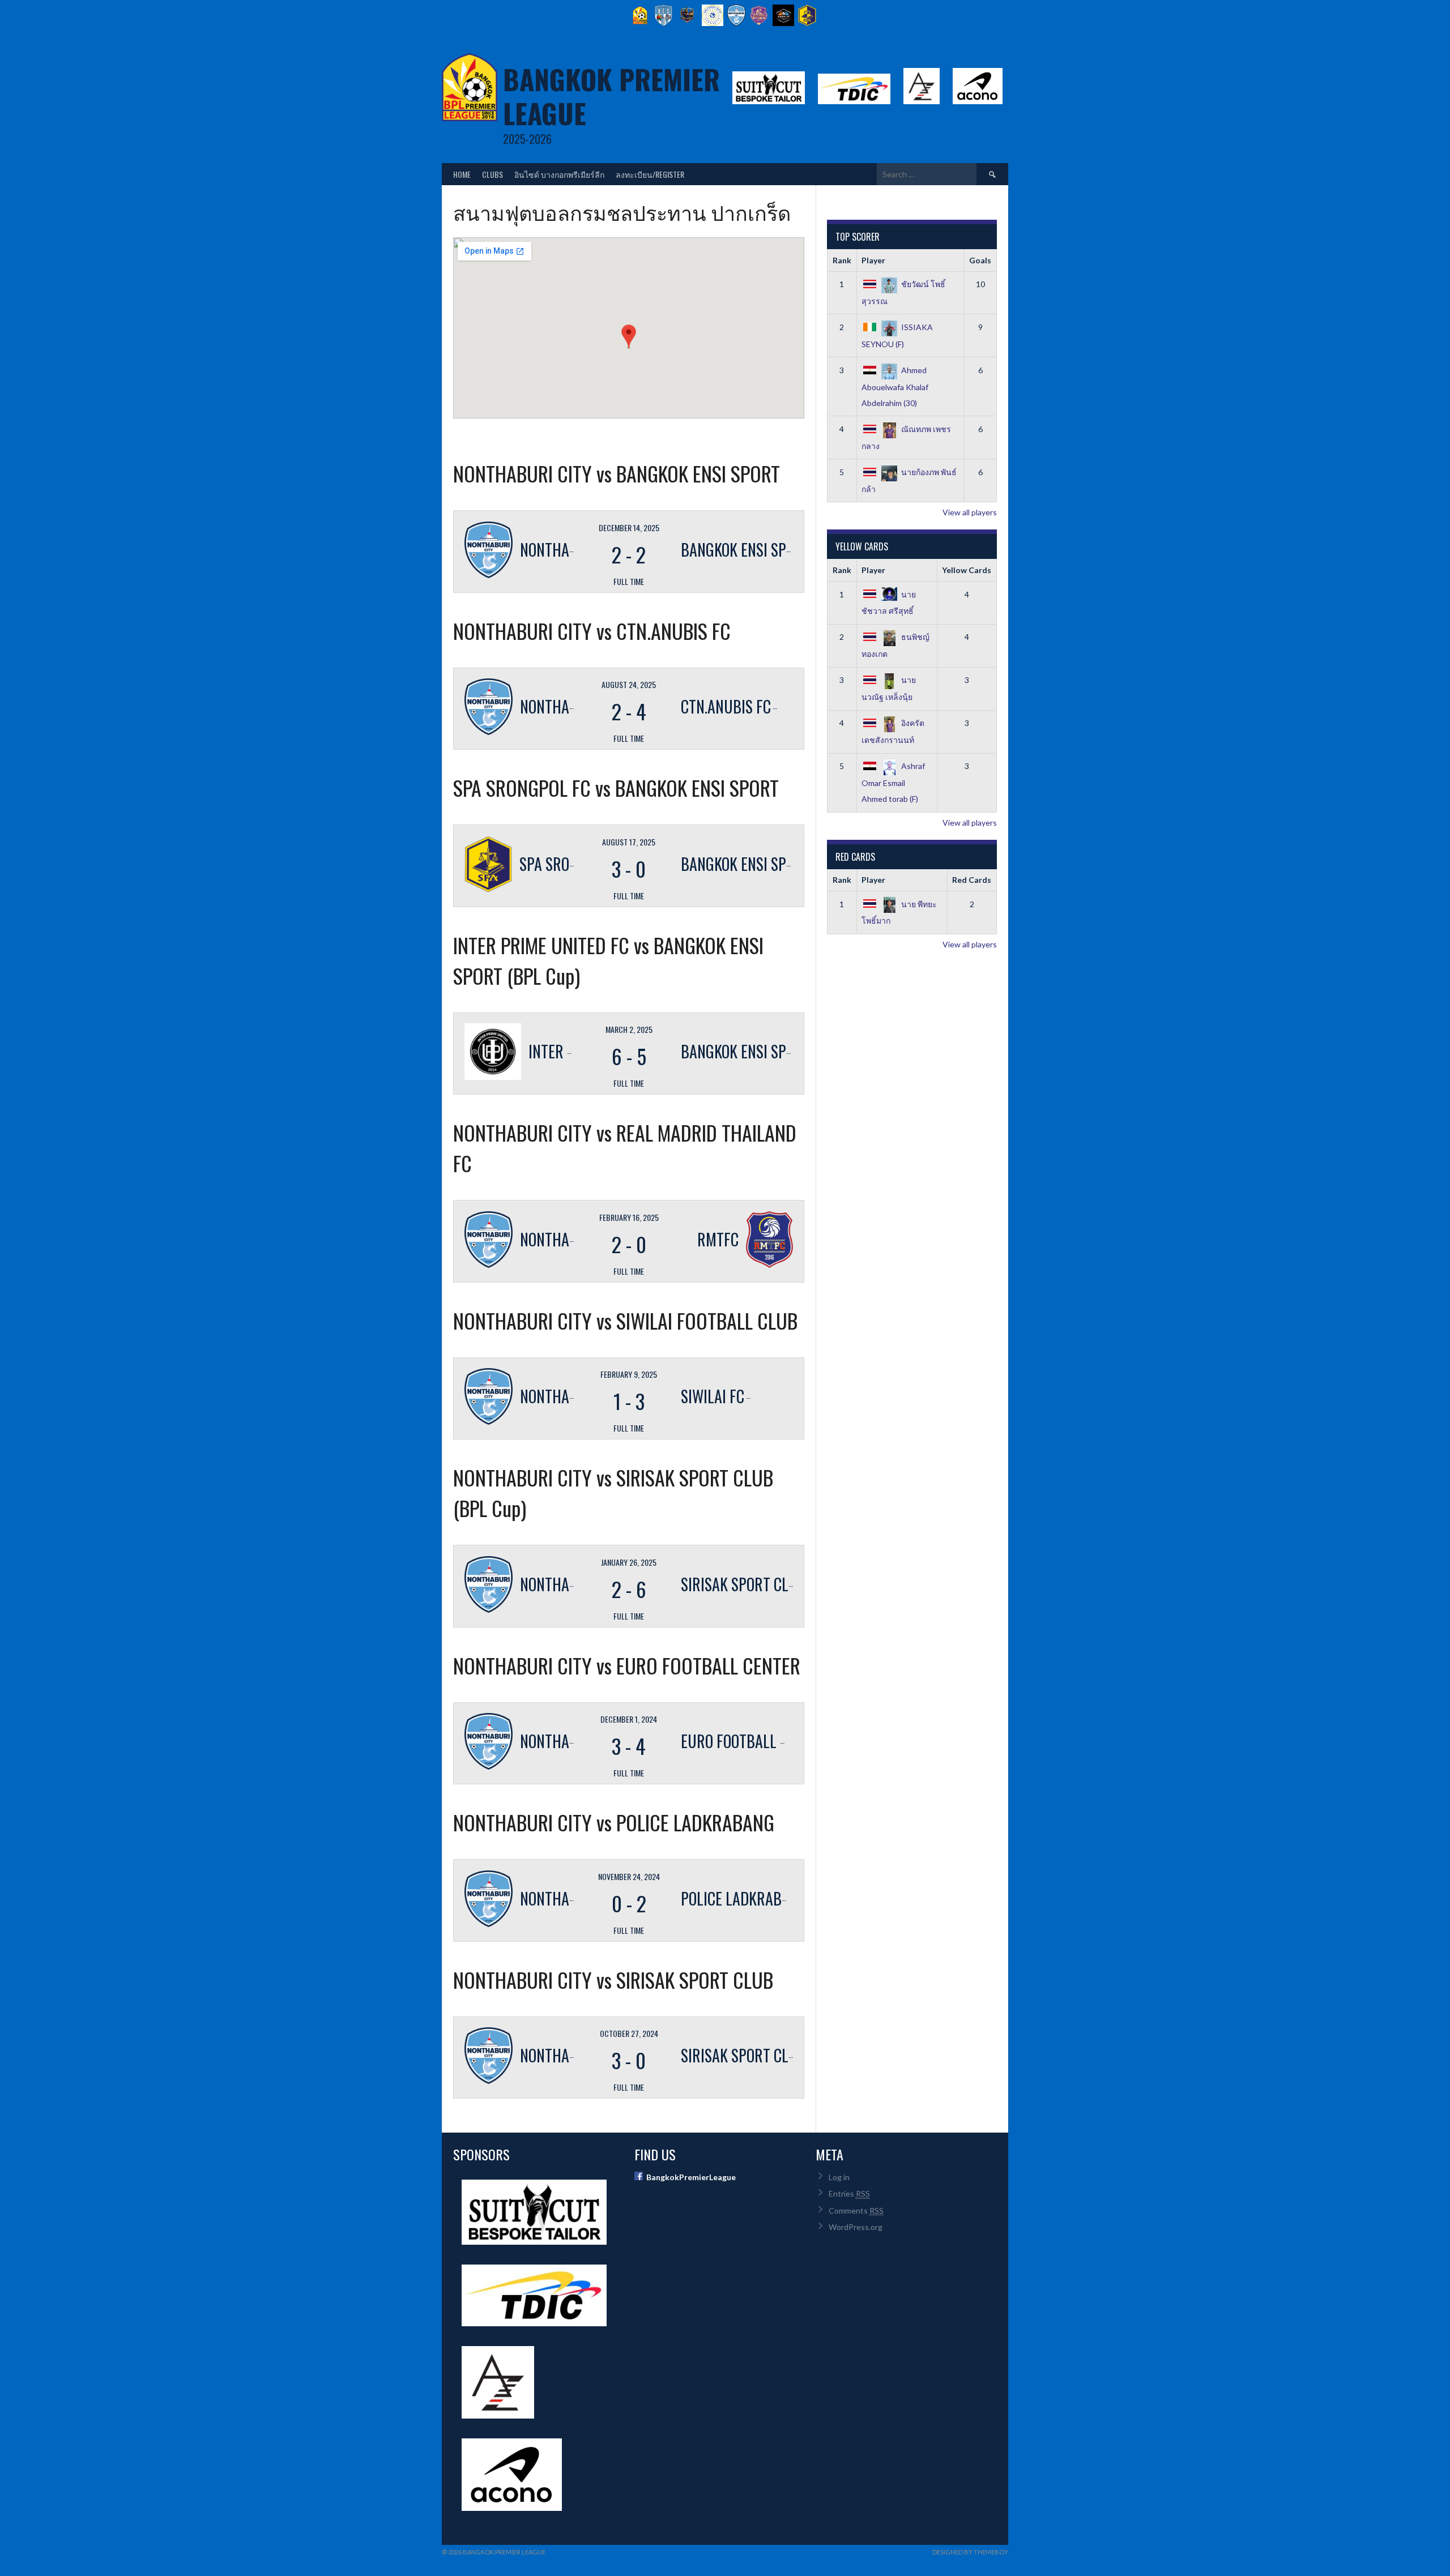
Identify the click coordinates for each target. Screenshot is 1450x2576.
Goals (980, 260)
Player (873, 260)
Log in (839, 2177)
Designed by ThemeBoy (970, 2552)
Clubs (492, 174)
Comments (856, 2210)
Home (462, 174)
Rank (842, 260)
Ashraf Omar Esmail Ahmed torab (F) (893, 782)
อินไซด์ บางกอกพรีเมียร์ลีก (559, 174)
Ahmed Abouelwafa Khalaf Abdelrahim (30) (895, 386)
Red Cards (972, 880)
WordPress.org (856, 2227)
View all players (970, 512)
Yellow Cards (967, 570)
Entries (849, 2193)
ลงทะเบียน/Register (650, 174)
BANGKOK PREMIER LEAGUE (611, 96)
